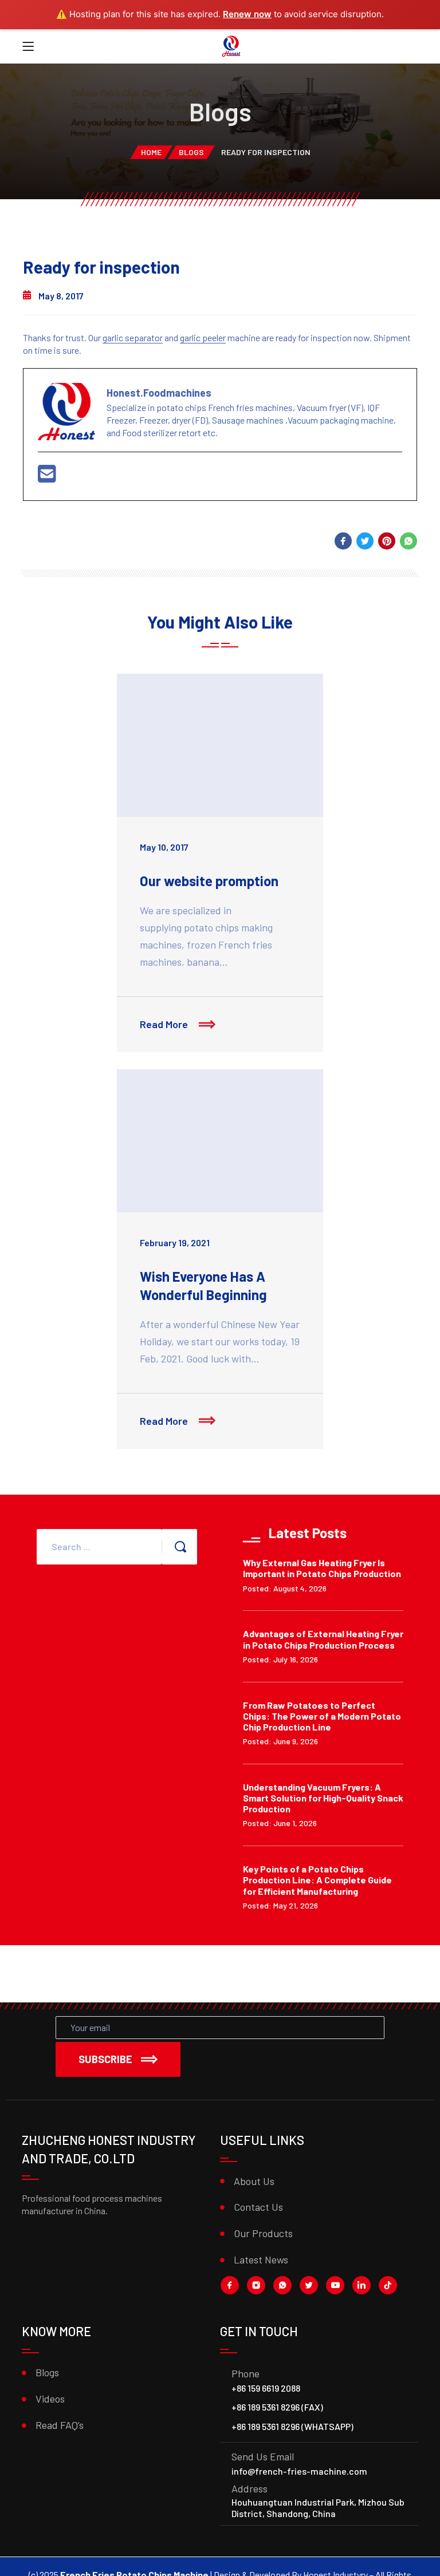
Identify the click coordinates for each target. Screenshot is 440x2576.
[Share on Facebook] (343, 541)
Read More (165, 1024)
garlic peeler (203, 337)
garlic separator (133, 337)
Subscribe (105, 2059)
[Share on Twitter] (365, 541)
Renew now (247, 14)
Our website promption (209, 881)
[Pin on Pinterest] (387, 541)
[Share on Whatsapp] (408, 541)
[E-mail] (47, 477)
